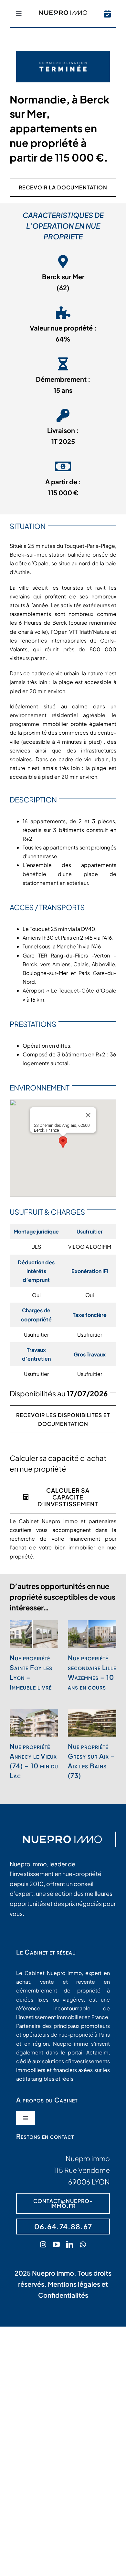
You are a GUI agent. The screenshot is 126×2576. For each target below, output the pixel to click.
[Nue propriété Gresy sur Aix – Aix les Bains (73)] (92, 1723)
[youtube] (56, 2245)
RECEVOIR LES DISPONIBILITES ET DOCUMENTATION (63, 1419)
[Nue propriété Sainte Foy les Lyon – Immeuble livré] (34, 1634)
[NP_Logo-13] (63, 13)
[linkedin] (70, 2245)
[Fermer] (88, 1115)
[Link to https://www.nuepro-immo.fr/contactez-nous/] (107, 14)
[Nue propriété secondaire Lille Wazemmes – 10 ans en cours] (92, 1634)
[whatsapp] (83, 2245)
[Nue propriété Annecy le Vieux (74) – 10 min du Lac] (34, 1723)
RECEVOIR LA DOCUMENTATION (63, 187)
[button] (63, 1142)
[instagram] (43, 2245)
